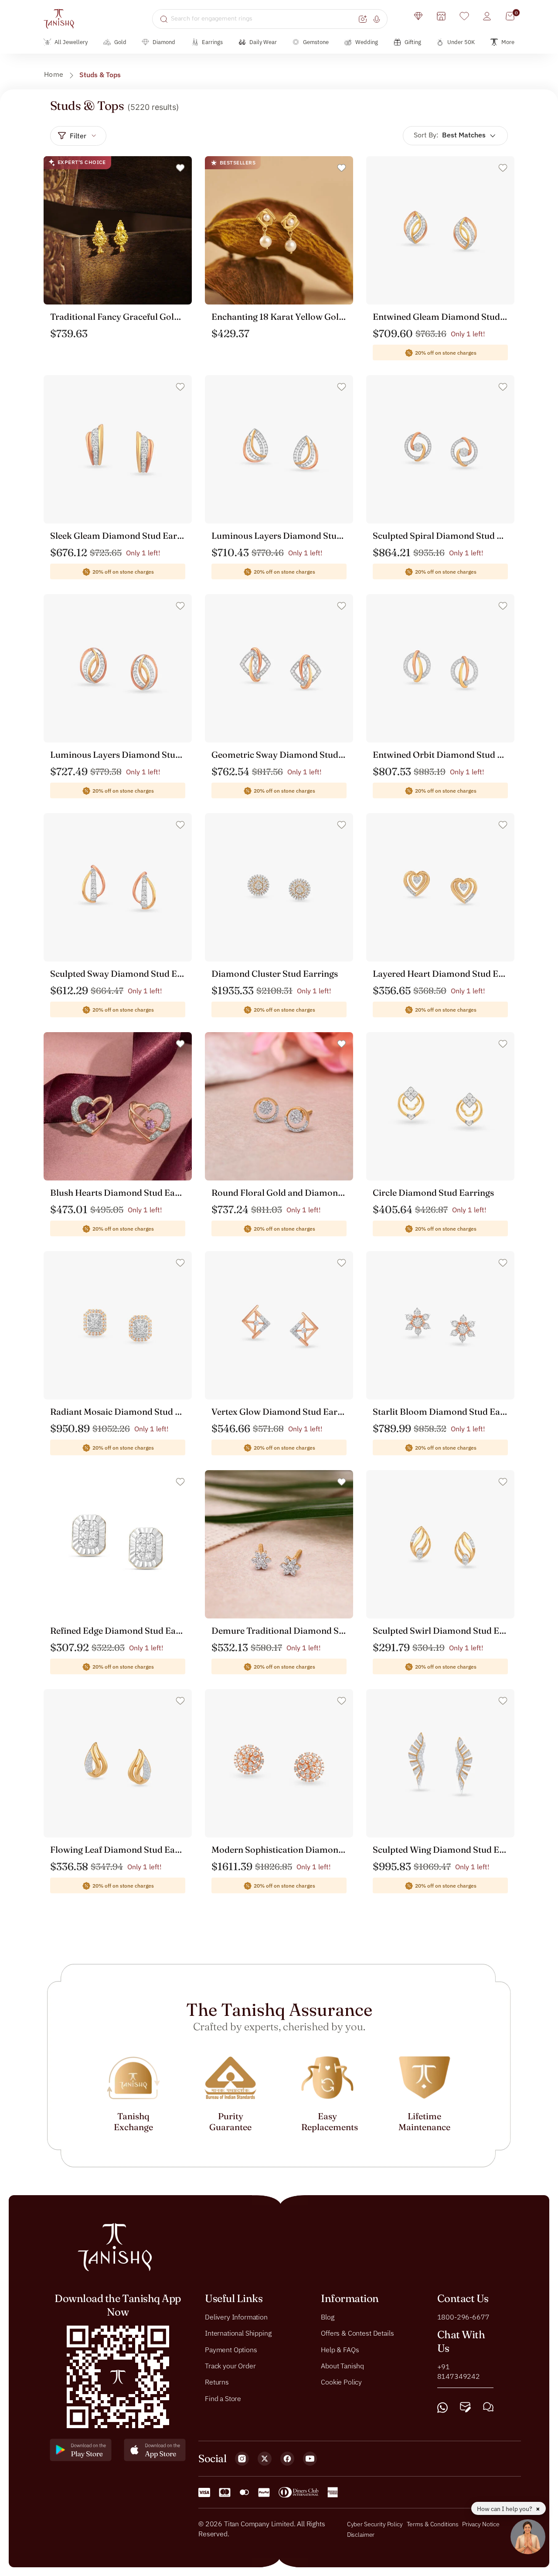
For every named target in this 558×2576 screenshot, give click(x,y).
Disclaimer (361, 2534)
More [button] (508, 42)
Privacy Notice (481, 2524)
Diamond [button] (164, 42)
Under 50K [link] (461, 42)
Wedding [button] (367, 42)
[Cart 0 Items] (510, 16)
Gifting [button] (413, 42)
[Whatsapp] (442, 2407)
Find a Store (223, 2398)
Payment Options (231, 2349)
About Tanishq (342, 2366)
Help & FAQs (340, 2349)
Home (54, 74)
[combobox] (264, 19)
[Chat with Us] (488, 2407)
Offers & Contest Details (357, 2333)
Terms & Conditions (433, 2524)
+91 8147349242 (459, 2371)
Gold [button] (120, 42)
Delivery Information (236, 2316)
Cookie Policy (341, 2382)
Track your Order (230, 2366)
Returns (217, 2382)
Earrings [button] (212, 42)
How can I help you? (505, 2509)
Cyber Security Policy (375, 2524)
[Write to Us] (465, 2407)
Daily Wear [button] (263, 42)
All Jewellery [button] (71, 42)
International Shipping (238, 2333)
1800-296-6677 (463, 2316)
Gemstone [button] (316, 42)
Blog (327, 2316)
